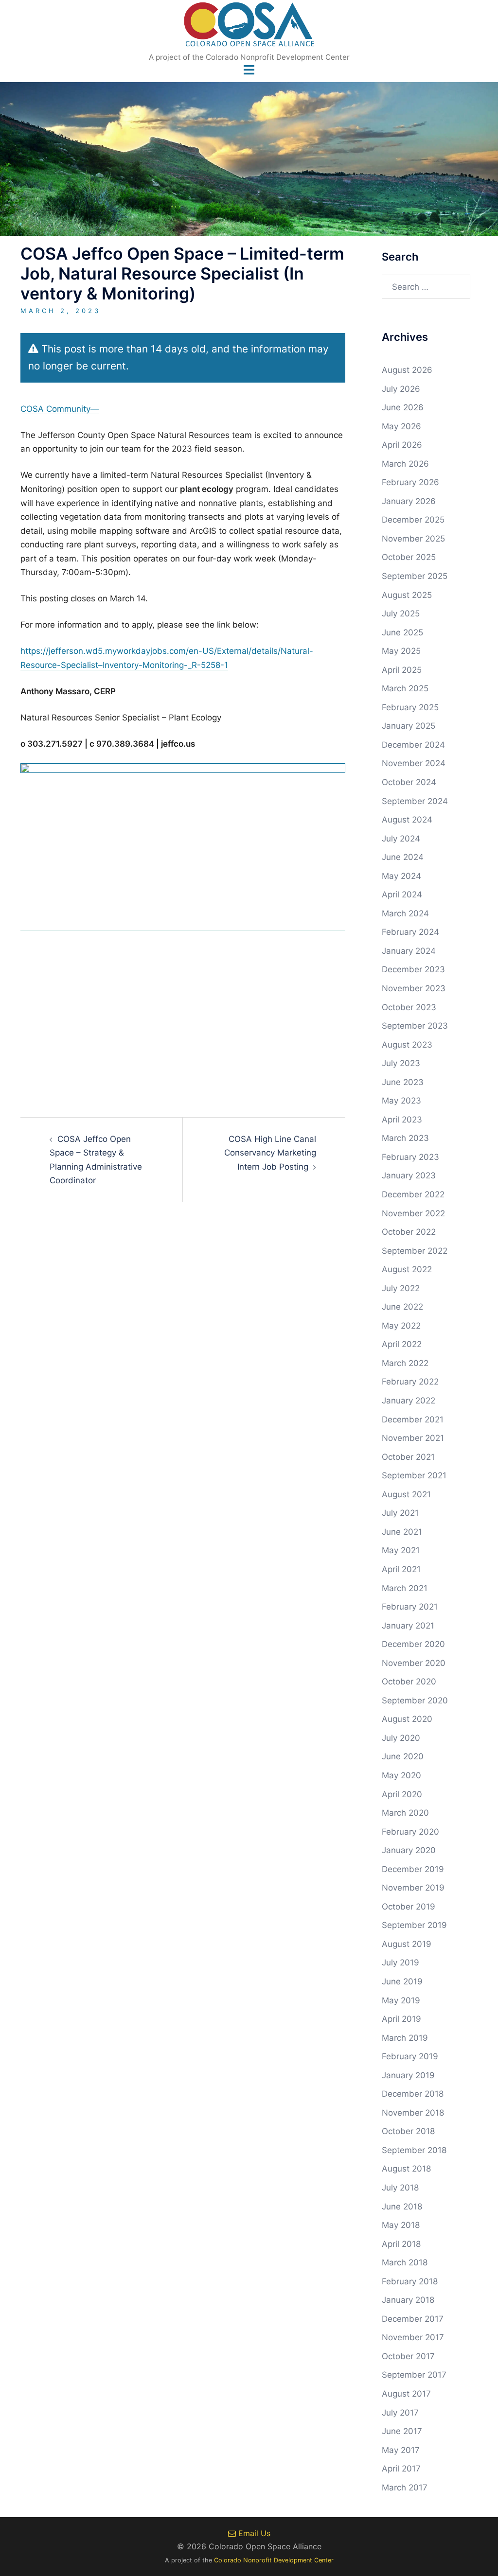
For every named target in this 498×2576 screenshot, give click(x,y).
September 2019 (414, 1925)
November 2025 (413, 539)
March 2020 (405, 1813)
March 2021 (405, 1588)
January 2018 (408, 2300)
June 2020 (403, 1756)
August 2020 (407, 1719)
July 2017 (400, 2413)
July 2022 (401, 1288)
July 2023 (401, 1063)
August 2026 (407, 370)
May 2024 (401, 876)
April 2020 (402, 1794)
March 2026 (405, 464)
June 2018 (402, 2207)
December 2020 (413, 1644)
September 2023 (415, 1026)
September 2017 (414, 2375)
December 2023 (413, 969)
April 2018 (401, 2244)
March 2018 (405, 2262)
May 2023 (401, 1101)
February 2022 (410, 1382)
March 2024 (405, 913)
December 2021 (413, 1419)
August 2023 (407, 1045)
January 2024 (409, 951)
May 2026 (401, 426)
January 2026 (409, 501)
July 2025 (401, 613)
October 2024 (409, 782)
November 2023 (414, 988)
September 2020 (415, 1700)
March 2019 (405, 2038)
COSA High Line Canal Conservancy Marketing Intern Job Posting (270, 1153)
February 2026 (410, 482)
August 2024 (407, 820)
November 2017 (413, 2337)
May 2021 (401, 1550)
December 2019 (413, 1869)
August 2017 (406, 2394)
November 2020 (414, 1663)
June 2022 (402, 1307)
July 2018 (400, 2188)
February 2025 (410, 707)
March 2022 (405, 1363)
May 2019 (401, 2000)
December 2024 (413, 745)
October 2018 (408, 2131)
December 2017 (413, 2319)
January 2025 (409, 726)
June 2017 (402, 2431)
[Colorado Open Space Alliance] (249, 27)
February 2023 (410, 1157)
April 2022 (402, 1344)
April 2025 (402, 670)
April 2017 (401, 2469)
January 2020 (409, 1850)
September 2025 (415, 576)
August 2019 (407, 1944)
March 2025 (405, 688)
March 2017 (405, 2488)
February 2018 (410, 2281)
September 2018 (414, 2150)
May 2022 (401, 1326)
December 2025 (413, 520)
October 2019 (409, 1907)
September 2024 (415, 801)
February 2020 (410, 1832)
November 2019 (413, 1888)
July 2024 (401, 839)
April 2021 (401, 1569)
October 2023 (409, 1007)
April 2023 (402, 1120)
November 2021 (413, 1438)
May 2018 (401, 2225)
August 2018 (406, 2169)
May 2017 (401, 2450)
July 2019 (400, 1963)
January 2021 (408, 1626)
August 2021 (406, 1494)
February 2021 (410, 1607)
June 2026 (403, 407)
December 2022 (413, 1194)
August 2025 (407, 595)
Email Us (253, 2533)
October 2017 (408, 2356)
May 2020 (401, 1775)
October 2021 (408, 1457)
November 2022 (413, 1213)
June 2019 (402, 1981)
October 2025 (409, 557)
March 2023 (405, 1138)
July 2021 (400, 1513)
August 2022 (407, 1269)
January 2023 (409, 1175)
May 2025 (401, 651)
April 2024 (402, 894)
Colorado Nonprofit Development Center (274, 2560)
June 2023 (403, 1082)
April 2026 (402, 445)
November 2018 (413, 2113)
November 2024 (414, 763)
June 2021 (402, 1532)
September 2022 (415, 1251)
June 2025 (402, 632)
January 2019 (408, 2075)
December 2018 (413, 2094)
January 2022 (409, 1401)
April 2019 (401, 2019)
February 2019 (410, 2056)
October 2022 (409, 1232)
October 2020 (409, 1682)
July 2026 (401, 389)
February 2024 (410, 932)
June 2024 (403, 857)
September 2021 (414, 1475)
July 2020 (401, 1738)
